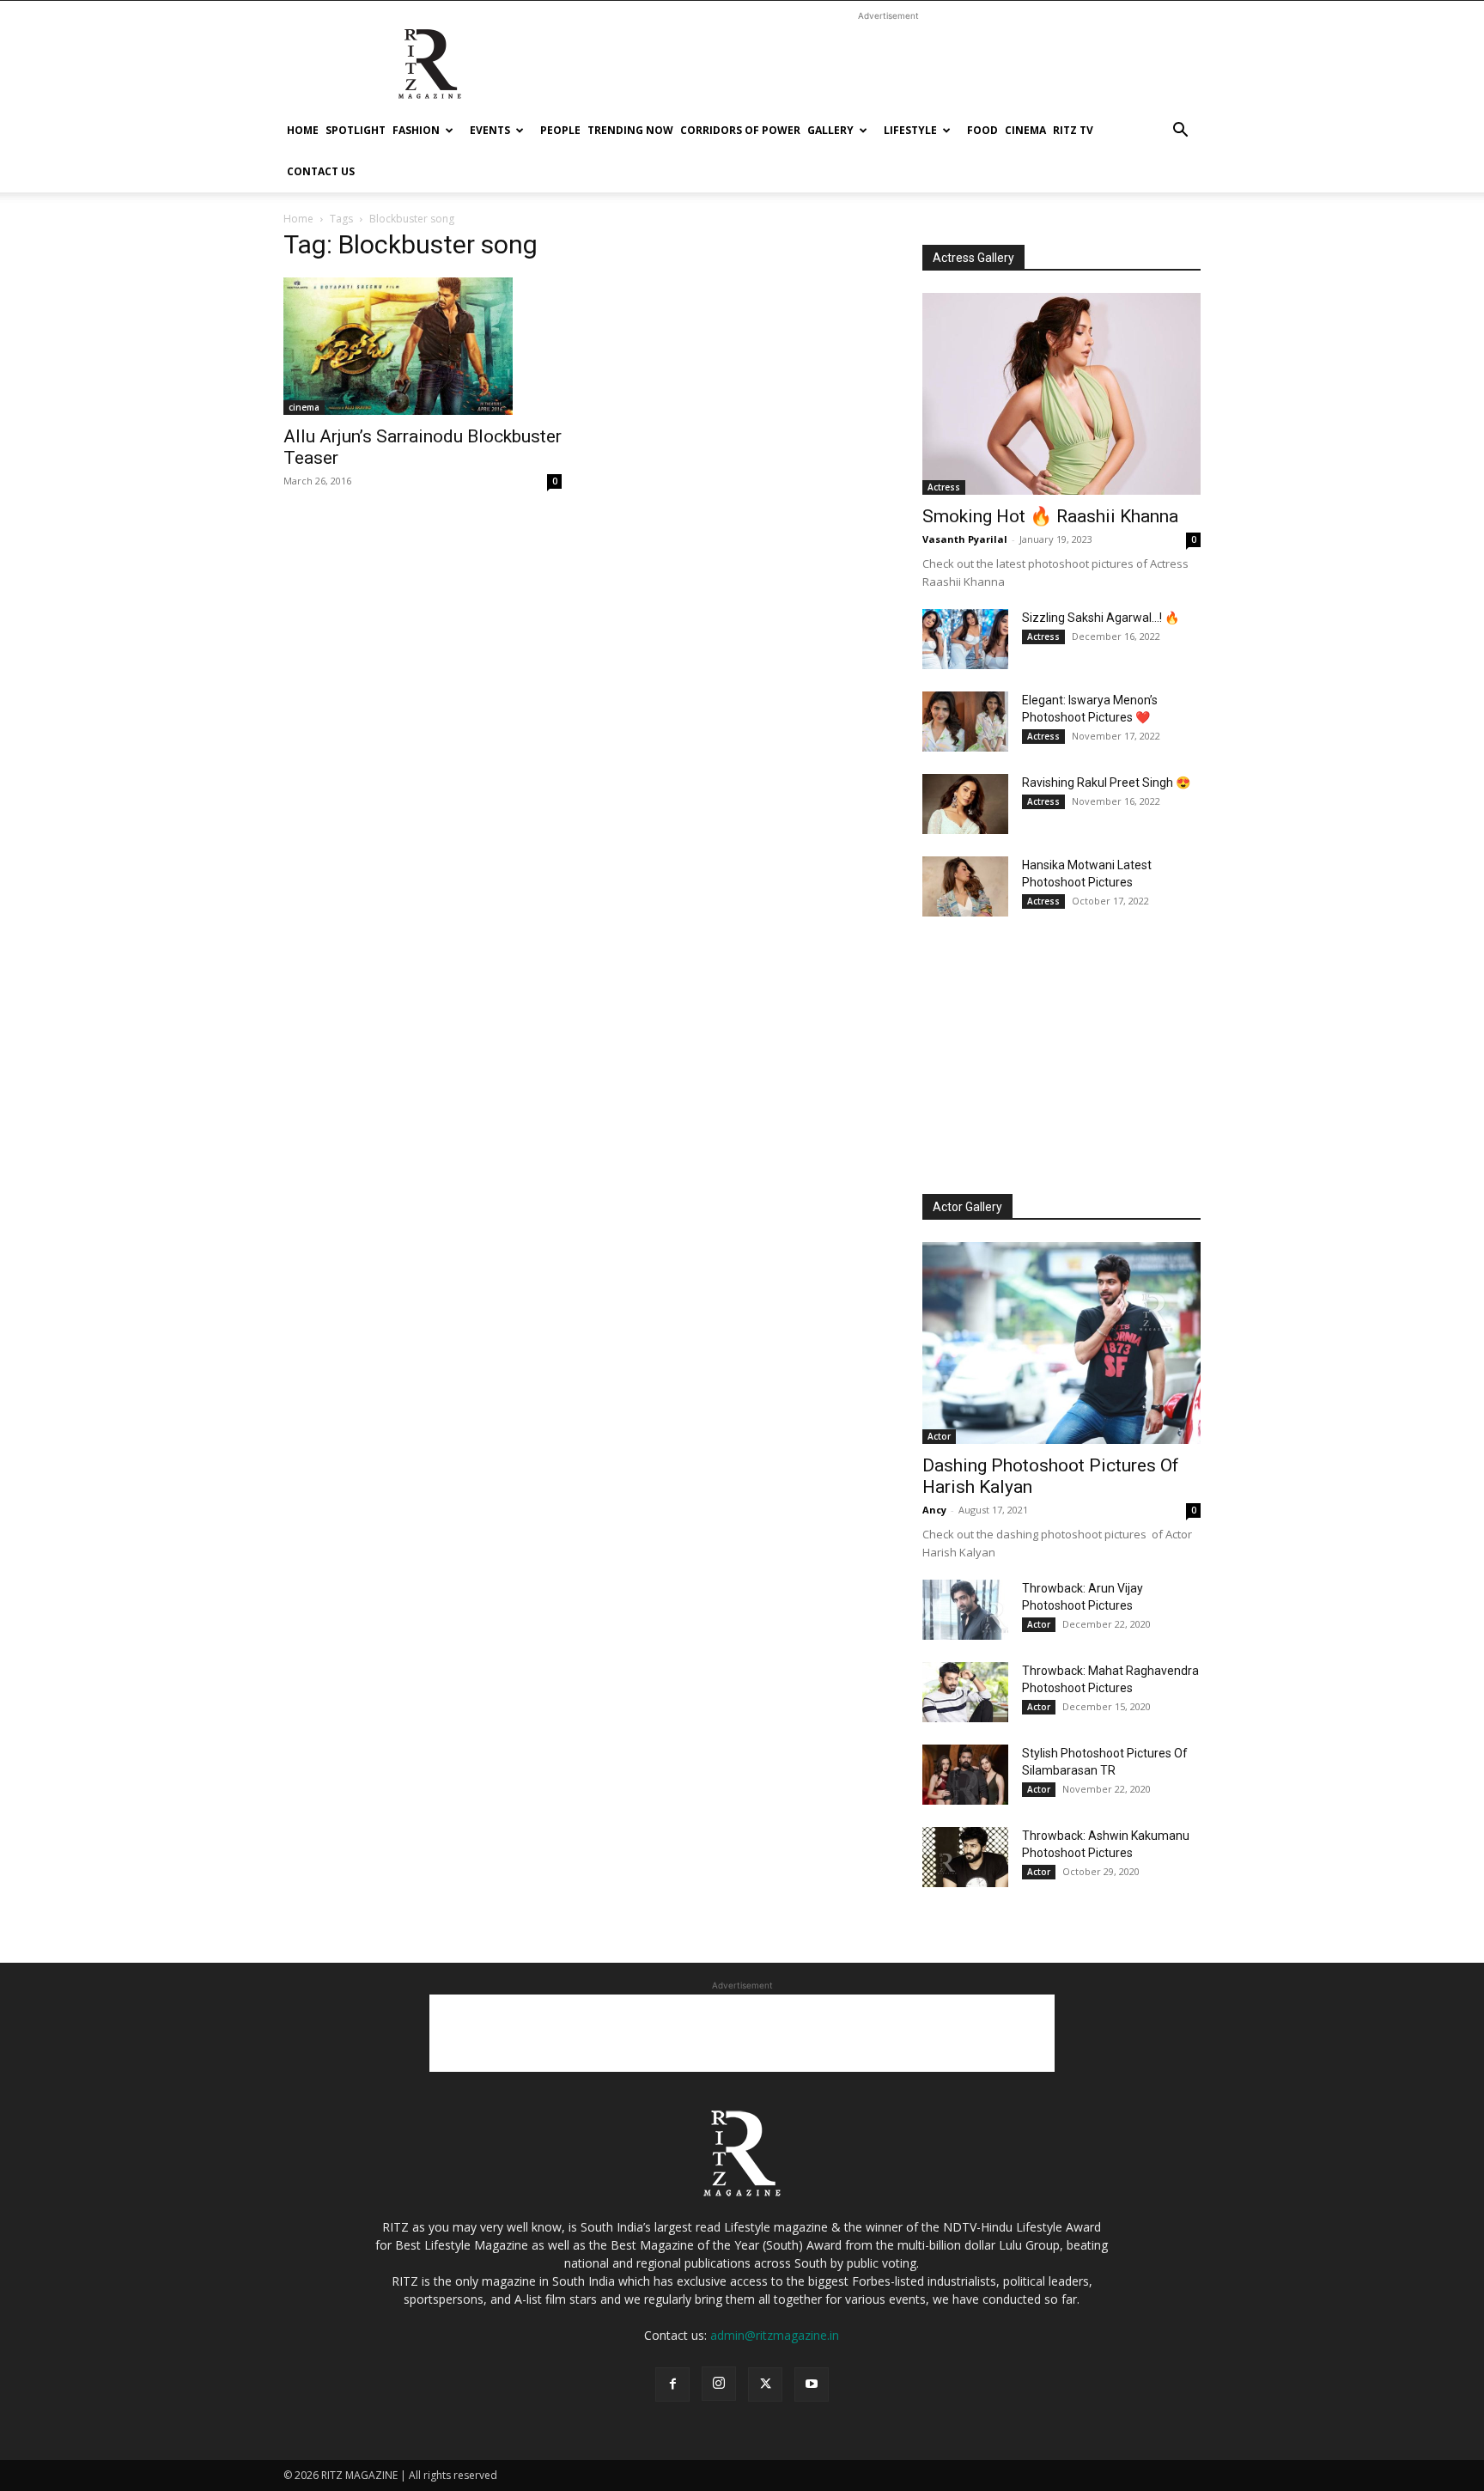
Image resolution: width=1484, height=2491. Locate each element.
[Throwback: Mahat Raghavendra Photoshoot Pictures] (965, 1692)
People (560, 130)
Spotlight (356, 130)
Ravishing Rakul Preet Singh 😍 (1106, 783)
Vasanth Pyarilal (965, 539)
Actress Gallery (973, 258)
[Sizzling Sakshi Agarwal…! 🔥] (965, 639)
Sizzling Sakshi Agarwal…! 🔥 (1101, 618)
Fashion (416, 130)
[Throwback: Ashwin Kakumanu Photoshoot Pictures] (965, 1857)
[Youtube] (812, 2384)
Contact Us (321, 171)
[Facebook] (672, 2384)
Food (982, 130)
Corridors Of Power (740, 130)
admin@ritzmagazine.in (775, 2335)
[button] (1180, 132)
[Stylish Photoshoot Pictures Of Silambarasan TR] (965, 1775)
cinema (1025, 130)
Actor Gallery (967, 1207)
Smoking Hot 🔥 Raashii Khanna (1050, 516)
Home (303, 130)
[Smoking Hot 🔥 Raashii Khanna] (1061, 394)
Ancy (934, 1510)
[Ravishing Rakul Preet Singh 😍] (965, 804)
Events (490, 130)
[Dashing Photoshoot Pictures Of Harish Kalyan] (1061, 1343)
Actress (944, 487)
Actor (939, 1436)
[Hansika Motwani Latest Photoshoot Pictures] (965, 886)
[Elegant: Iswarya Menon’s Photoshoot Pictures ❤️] (965, 722)
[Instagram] (719, 2384)
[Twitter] (765, 2384)
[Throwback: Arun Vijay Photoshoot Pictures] (965, 1610)
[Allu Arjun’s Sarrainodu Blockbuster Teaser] (423, 346)
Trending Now (630, 130)
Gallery (830, 130)
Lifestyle (910, 130)
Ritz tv (1073, 130)
